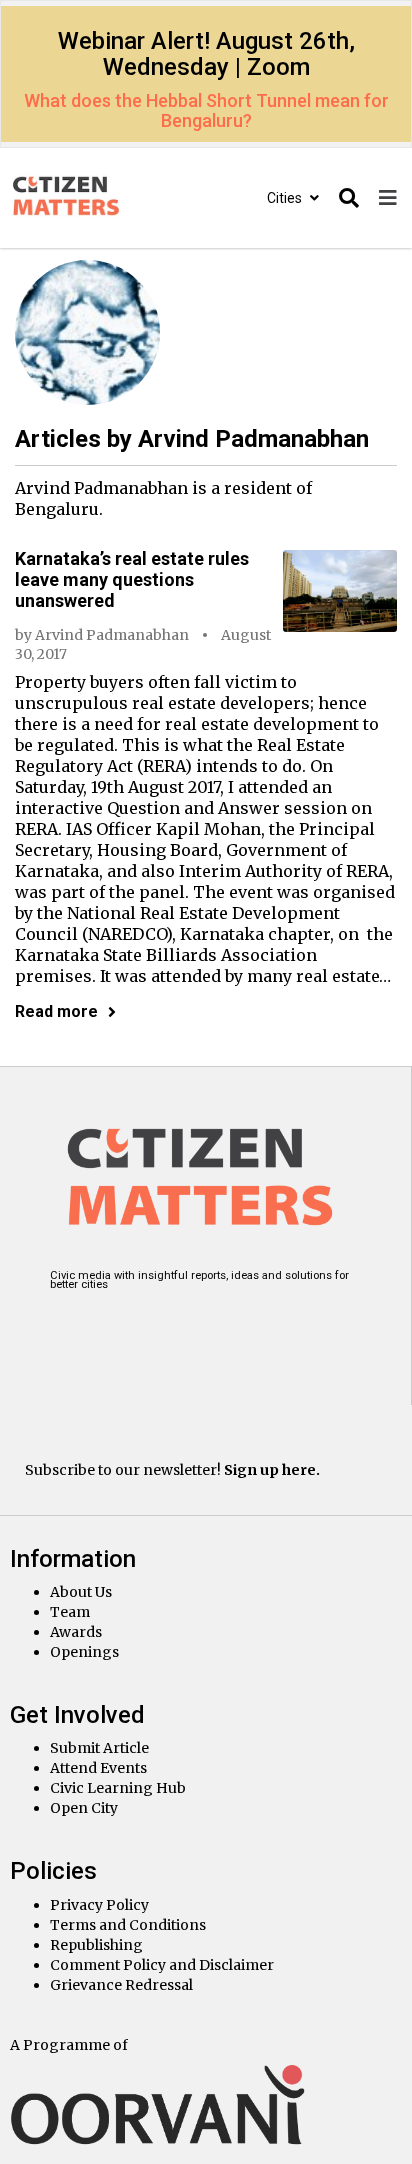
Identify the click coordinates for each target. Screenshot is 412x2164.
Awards (76, 1632)
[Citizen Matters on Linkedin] (177, 1328)
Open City (84, 1808)
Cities (286, 198)
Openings (84, 1652)
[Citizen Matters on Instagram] (73, 1328)
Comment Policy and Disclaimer (162, 1965)
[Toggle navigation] (388, 198)
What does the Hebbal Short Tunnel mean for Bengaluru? (206, 110)
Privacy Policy (99, 1905)
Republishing (96, 1945)
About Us (81, 1592)
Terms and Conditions (128, 1925)
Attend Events (98, 1768)
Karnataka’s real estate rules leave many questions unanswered (132, 579)
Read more (56, 1011)
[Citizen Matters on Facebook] (125, 1328)
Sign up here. (272, 1470)
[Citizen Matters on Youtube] (228, 1328)
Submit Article (99, 1748)
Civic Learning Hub (118, 1788)
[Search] (349, 198)
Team (70, 1612)
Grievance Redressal (121, 1985)
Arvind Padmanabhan (112, 635)
